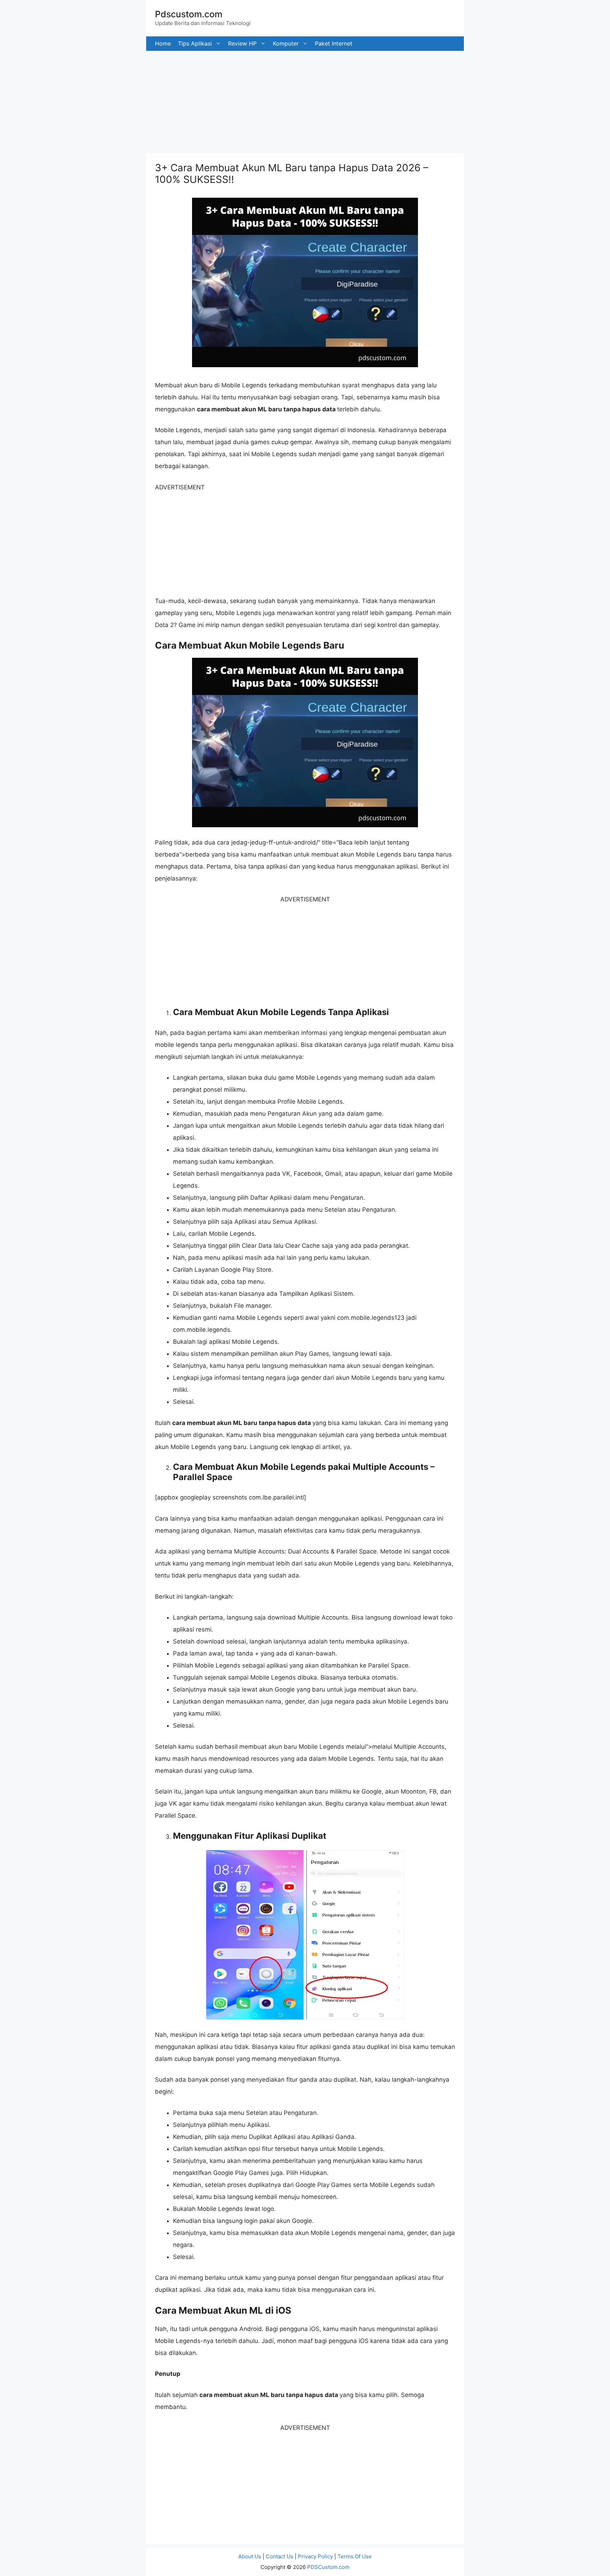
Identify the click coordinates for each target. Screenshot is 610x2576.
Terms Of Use (355, 2556)
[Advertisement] (212, 100)
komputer (286, 43)
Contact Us (280, 2556)
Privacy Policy (315, 2556)
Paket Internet (334, 43)
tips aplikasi (195, 43)
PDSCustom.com (328, 2567)
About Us (250, 2556)
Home (163, 43)
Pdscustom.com (189, 14)
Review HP (242, 43)
